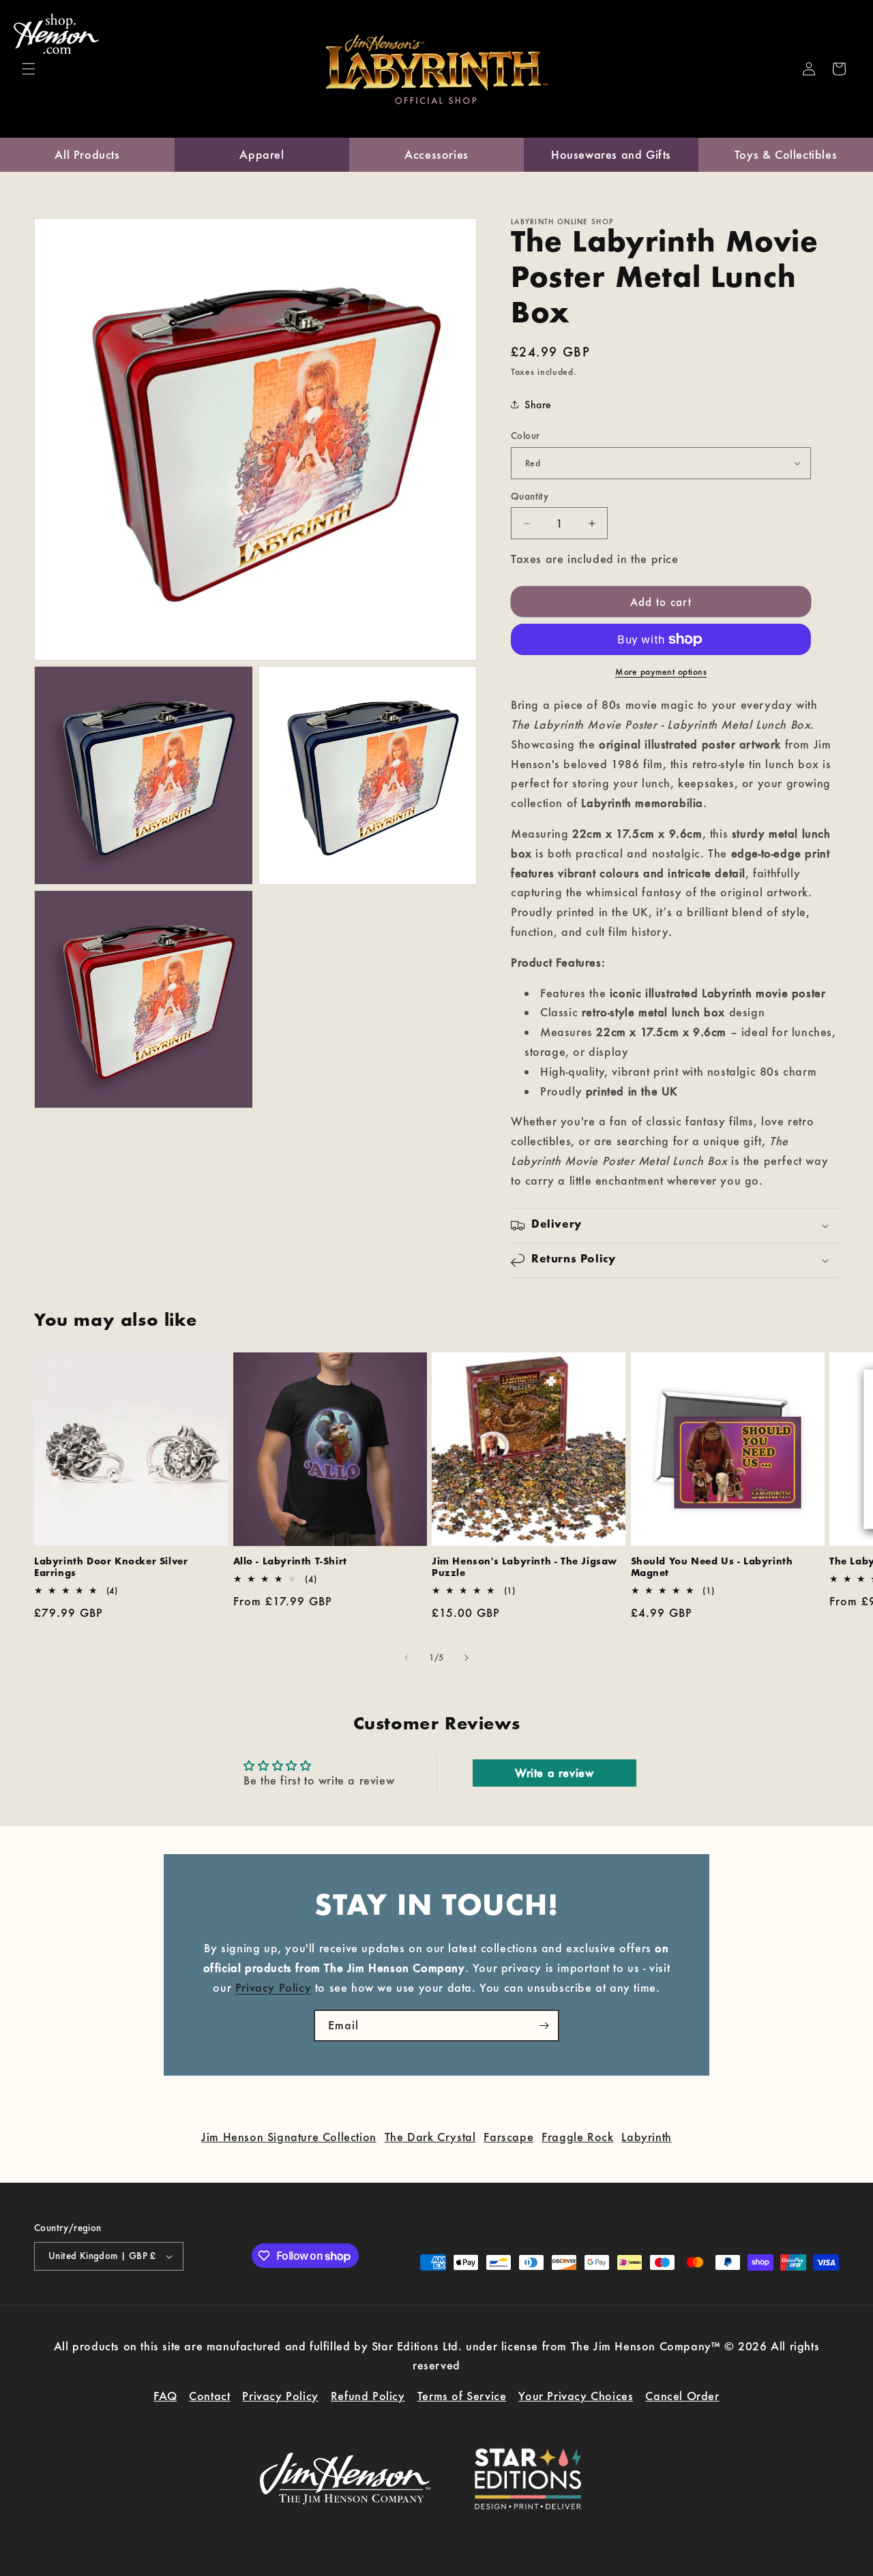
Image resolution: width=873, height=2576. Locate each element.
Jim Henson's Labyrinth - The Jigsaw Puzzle (524, 1568)
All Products (87, 154)
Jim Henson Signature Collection (289, 2137)
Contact (209, 2396)
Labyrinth (646, 2137)
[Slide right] (467, 1658)
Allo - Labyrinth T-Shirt (290, 1562)
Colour (525, 436)
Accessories (436, 154)
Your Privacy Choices (576, 2396)
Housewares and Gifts (611, 154)
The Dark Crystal (430, 2137)
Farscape (508, 2137)
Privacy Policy (273, 1987)
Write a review (554, 1773)
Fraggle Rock (577, 2137)
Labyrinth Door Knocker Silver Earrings (111, 1568)
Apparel (262, 154)
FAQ (165, 2396)
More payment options (661, 672)
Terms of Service (462, 2396)
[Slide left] (406, 1658)
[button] (29, 69)
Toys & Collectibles (786, 154)
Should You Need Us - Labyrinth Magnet (712, 1568)
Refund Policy (368, 2396)
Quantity (530, 496)
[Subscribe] (544, 2026)
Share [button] (538, 405)
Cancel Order (682, 2396)
